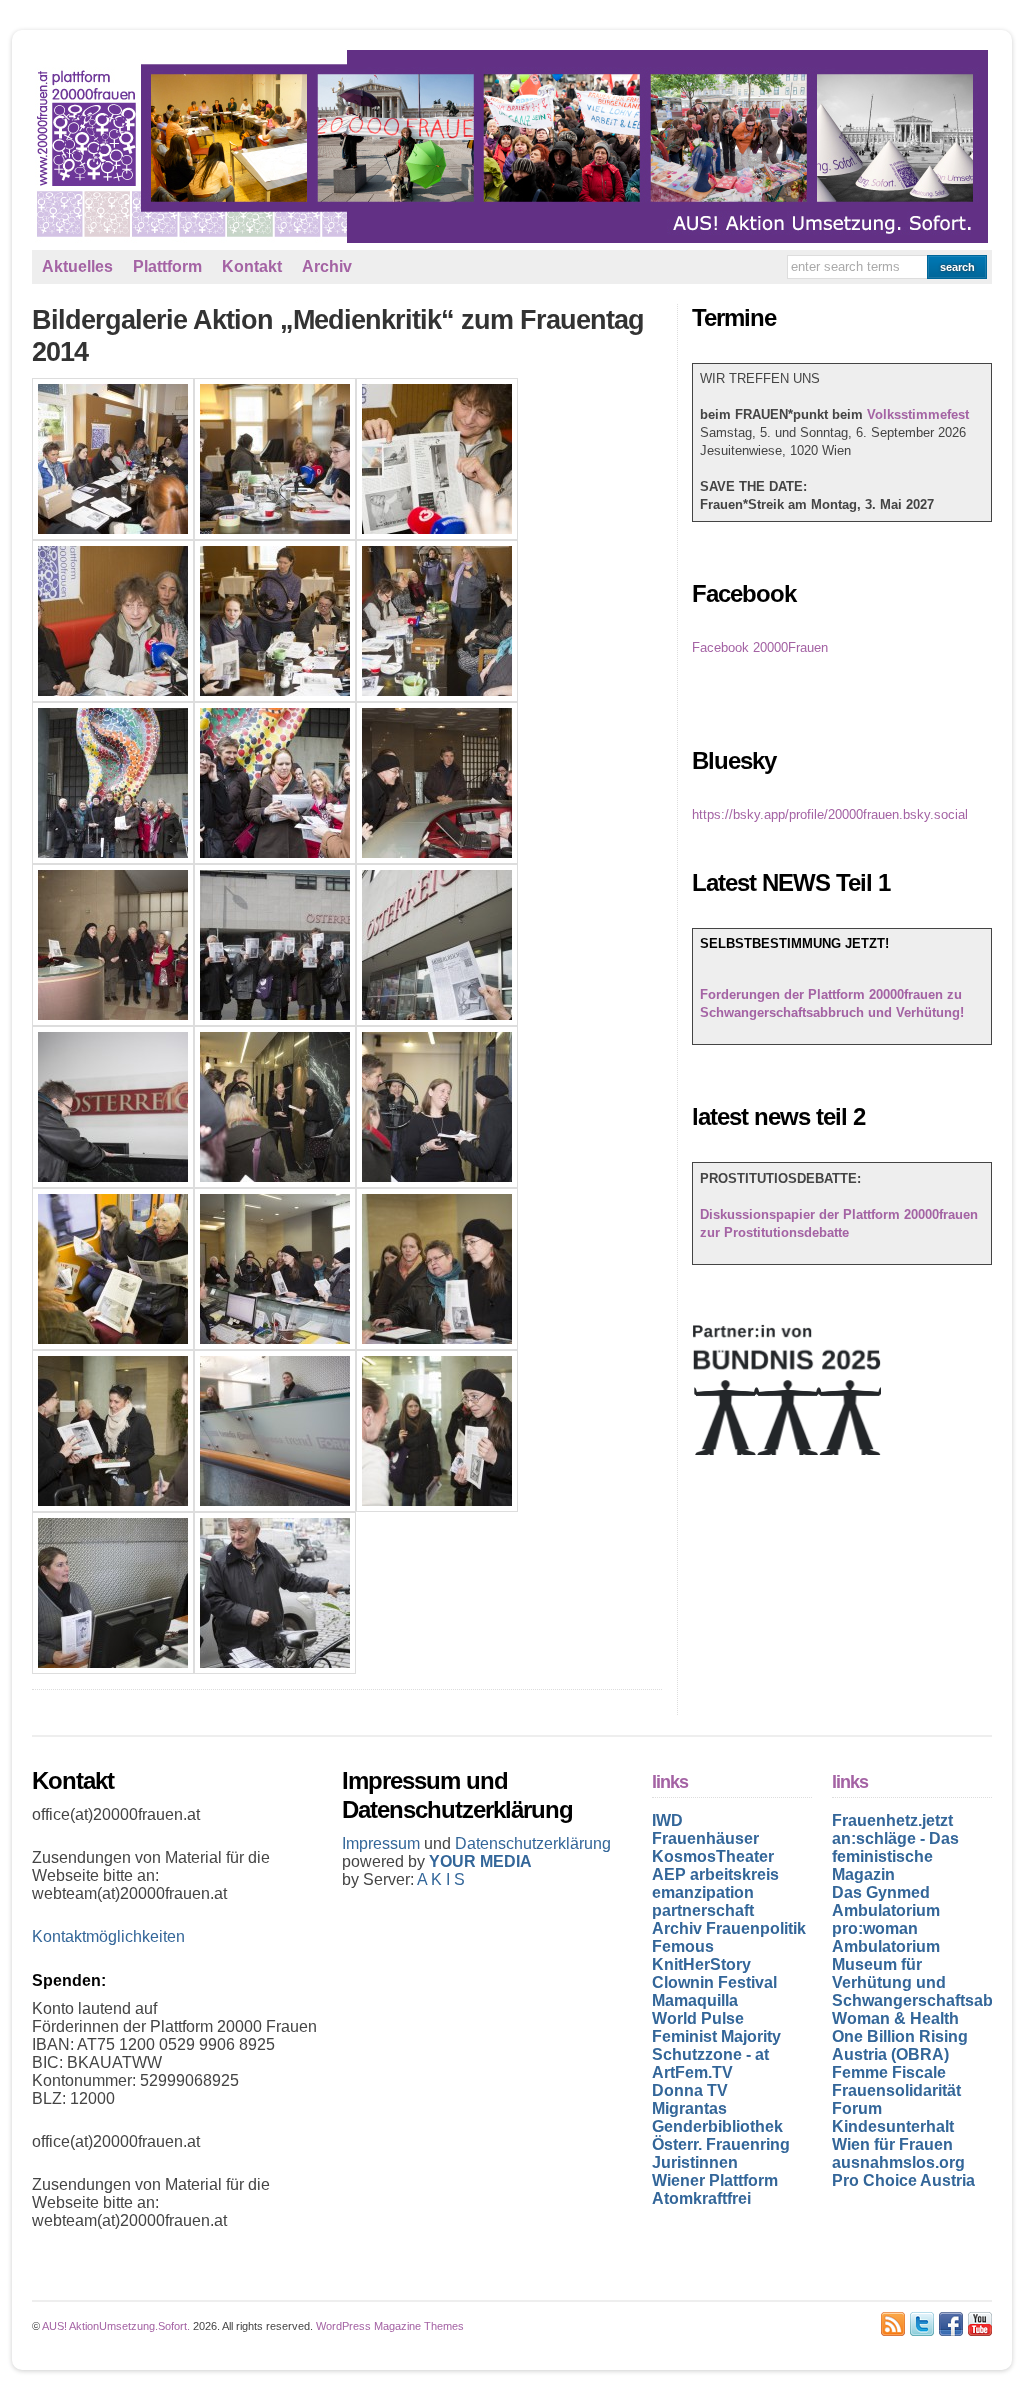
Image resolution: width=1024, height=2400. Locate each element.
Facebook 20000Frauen (760, 647)
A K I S (441, 1879)
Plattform (167, 266)
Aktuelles (77, 266)
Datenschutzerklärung (533, 1843)
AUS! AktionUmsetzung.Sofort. (116, 2326)
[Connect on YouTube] (980, 2324)
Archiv (327, 266)
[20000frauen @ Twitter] (922, 2324)
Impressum (383, 1843)
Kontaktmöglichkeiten (108, 1936)
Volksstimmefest (918, 414)
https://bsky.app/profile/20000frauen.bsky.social (830, 814)
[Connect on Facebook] (951, 2324)
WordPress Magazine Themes (390, 2326)
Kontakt (252, 266)
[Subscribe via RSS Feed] (893, 2324)
